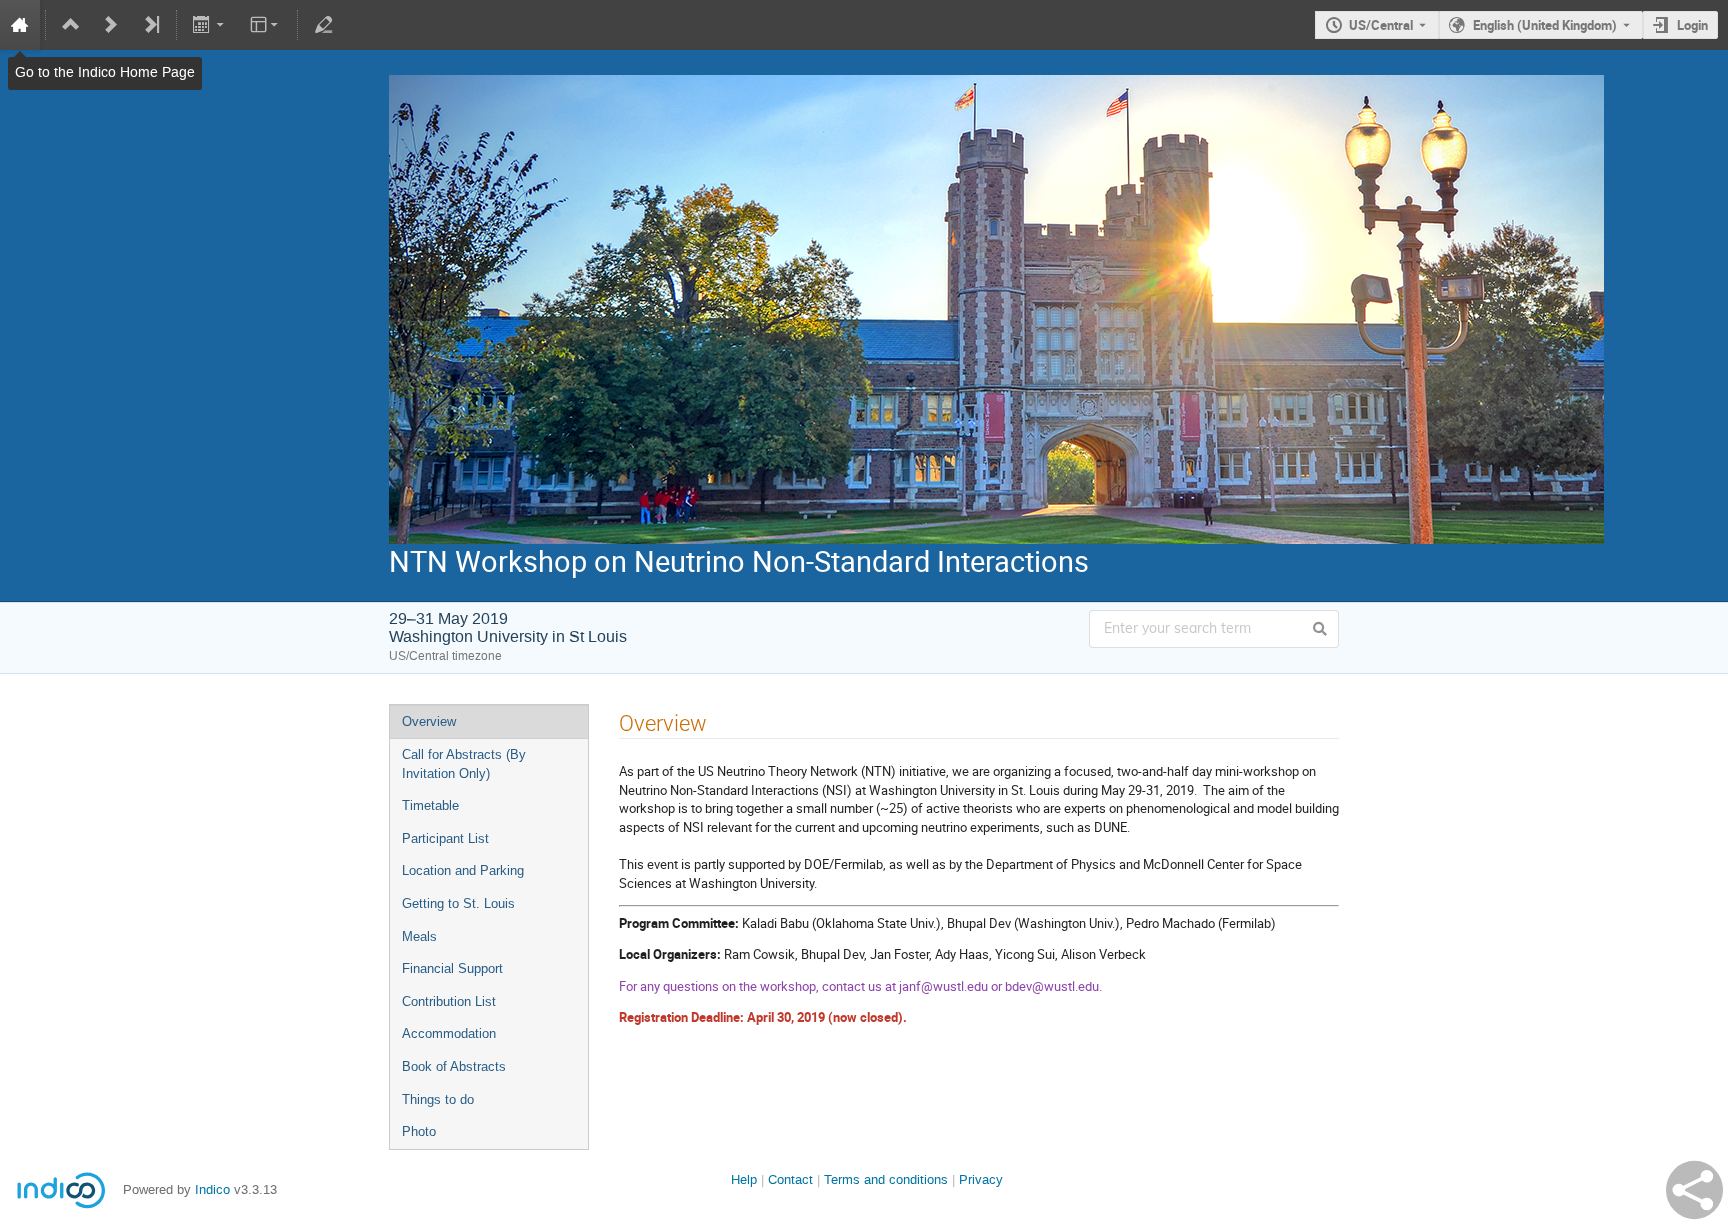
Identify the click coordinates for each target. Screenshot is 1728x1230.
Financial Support (452, 968)
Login (1692, 25)
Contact (790, 1179)
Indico (212, 1189)
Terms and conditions (886, 1179)
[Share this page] (1694, 1190)
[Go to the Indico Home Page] (20, 25)
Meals (419, 936)
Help (744, 1179)
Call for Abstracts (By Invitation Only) (464, 764)
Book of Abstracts (454, 1066)
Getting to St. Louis (458, 903)
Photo (419, 1131)
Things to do (438, 1099)
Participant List (445, 838)
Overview (429, 721)
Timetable (430, 805)
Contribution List (449, 1001)
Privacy (981, 1179)
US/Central (1381, 25)
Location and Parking (463, 870)
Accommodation (449, 1033)
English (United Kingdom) (1545, 25)
